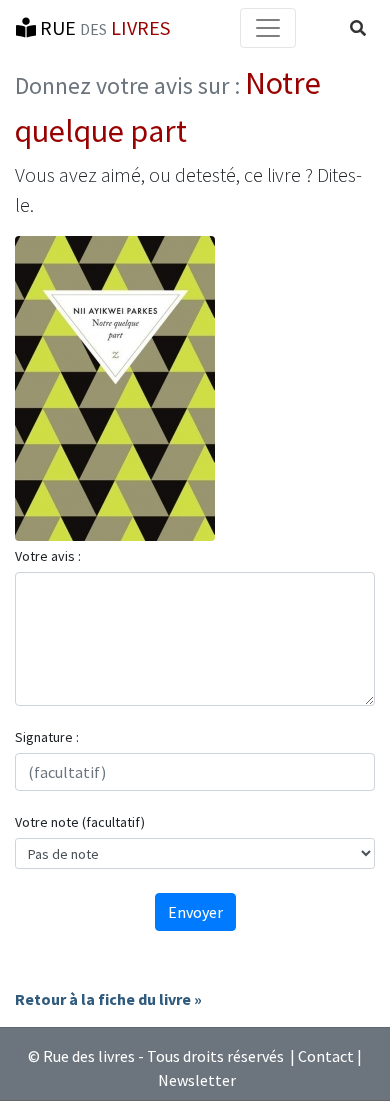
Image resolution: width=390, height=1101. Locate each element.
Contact (326, 1056)
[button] (358, 28)
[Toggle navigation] (268, 28)
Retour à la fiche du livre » (108, 999)
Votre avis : (48, 556)
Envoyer (195, 912)
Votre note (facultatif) (80, 822)
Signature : (47, 737)
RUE (103, 27)
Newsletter (197, 1080)
